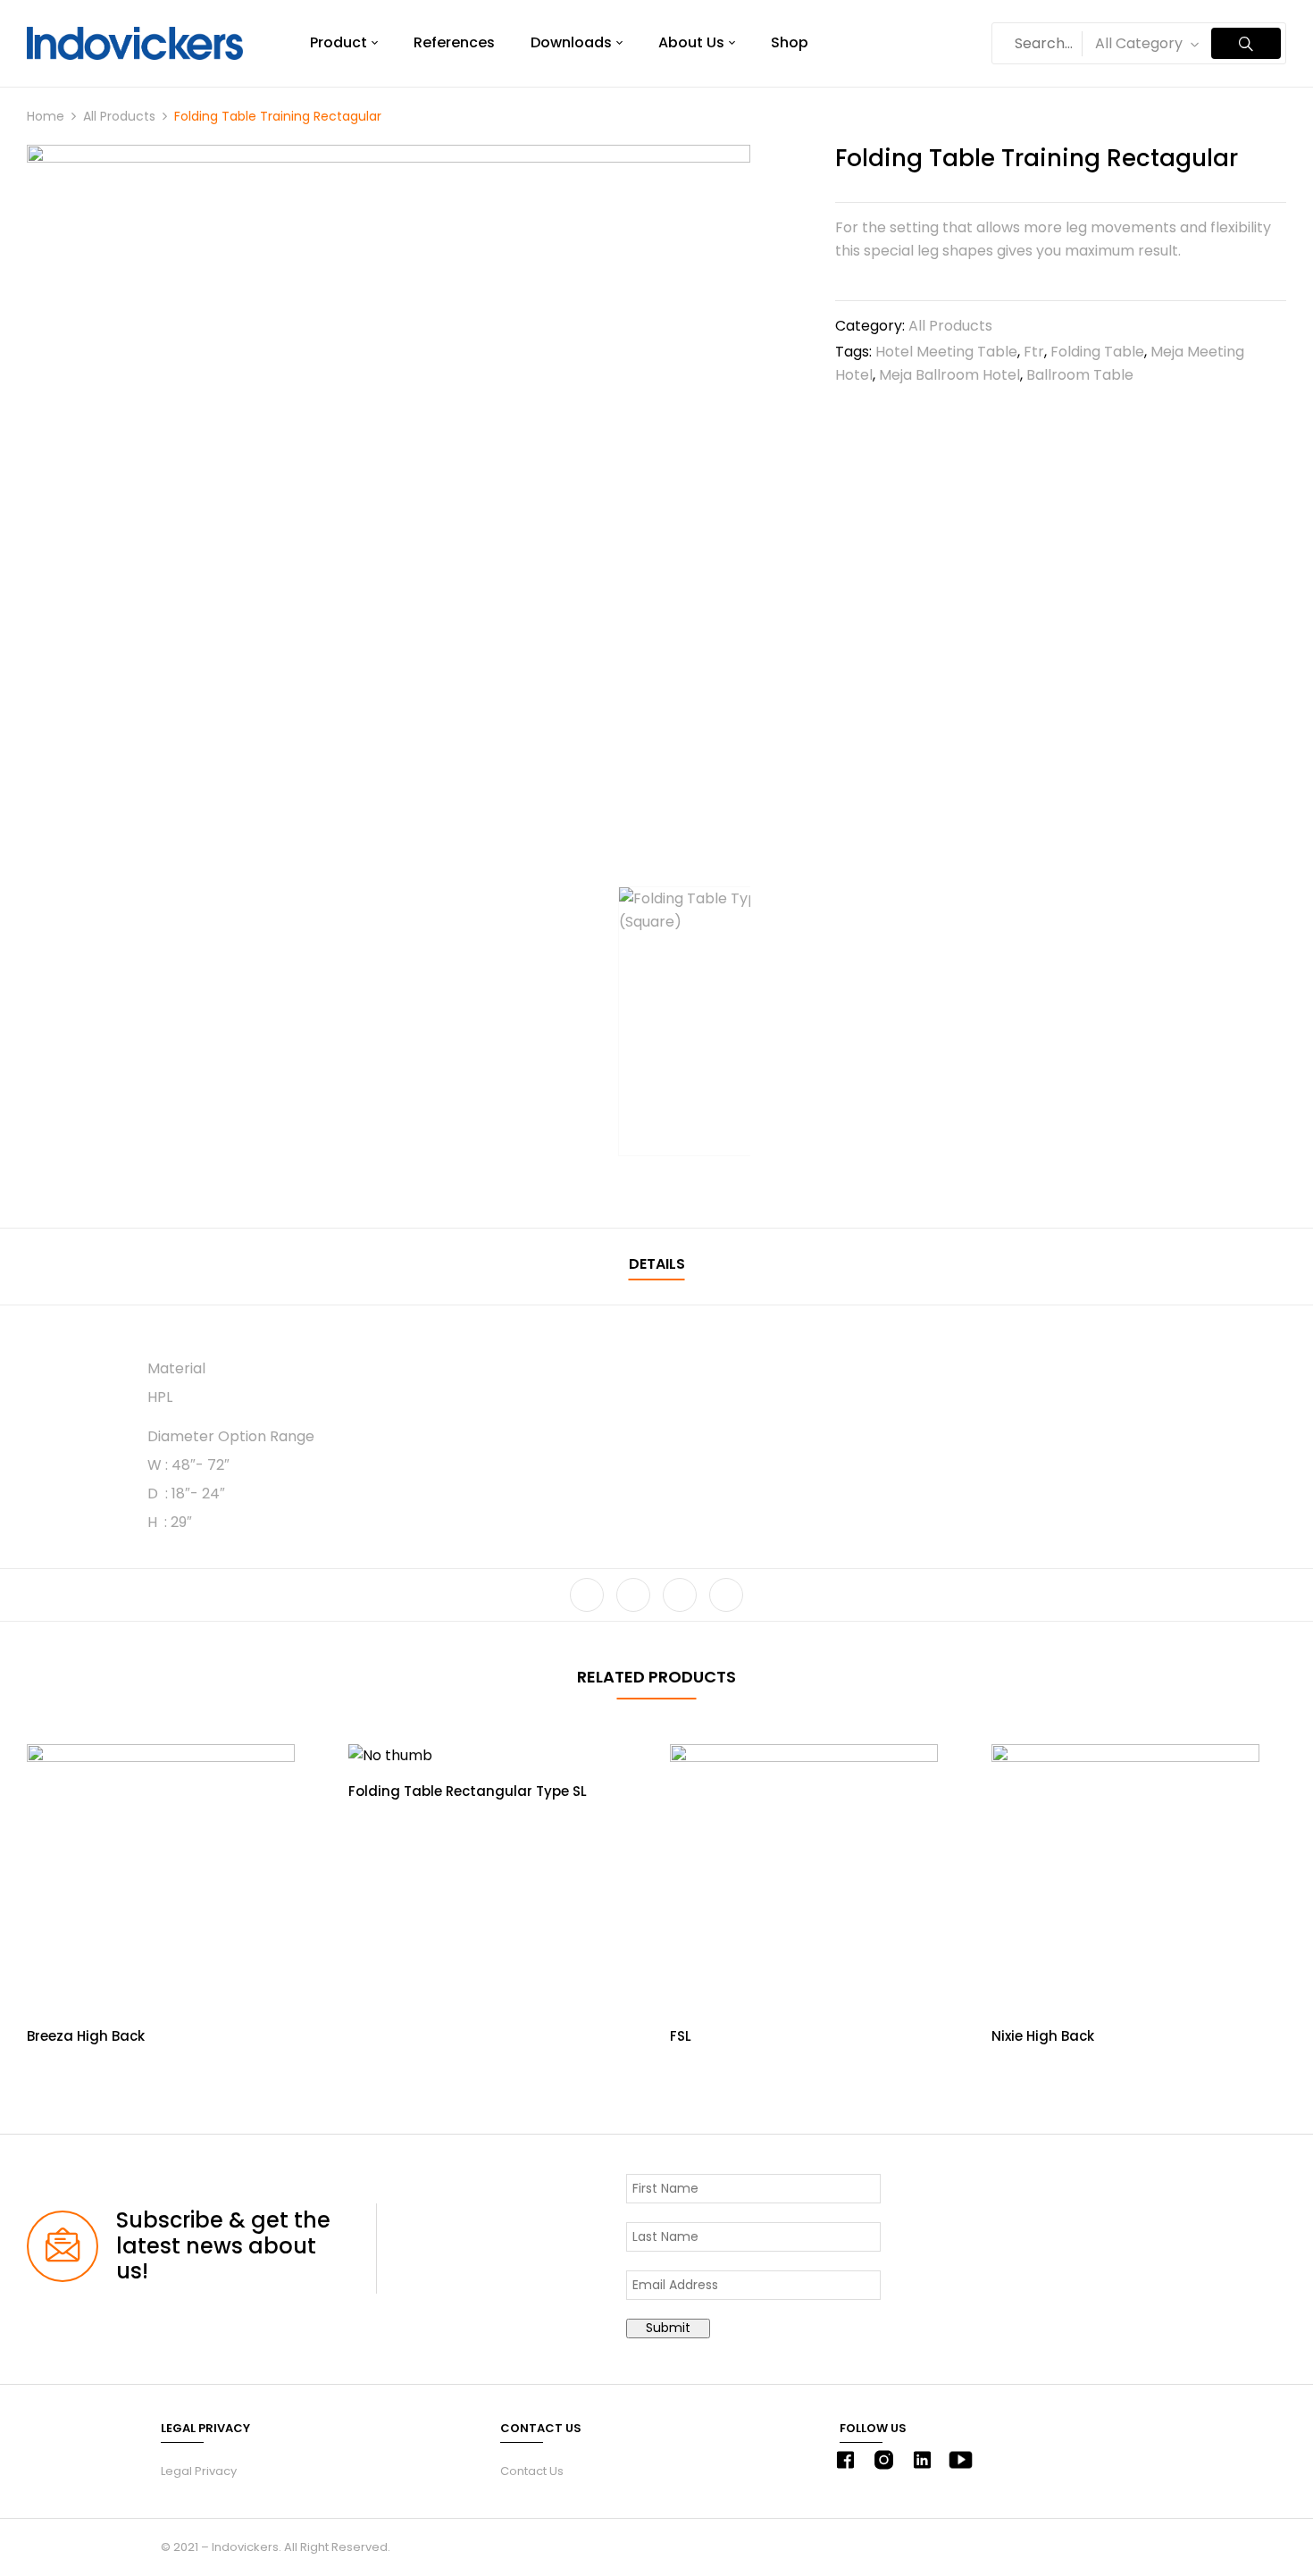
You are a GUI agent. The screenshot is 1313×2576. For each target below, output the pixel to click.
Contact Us (532, 2471)
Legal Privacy (199, 2471)
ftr (1034, 352)
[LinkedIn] (680, 1595)
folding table (1097, 352)
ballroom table (1080, 375)
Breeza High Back (86, 2036)
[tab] (657, 1267)
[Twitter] (633, 1595)
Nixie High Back (1043, 2036)
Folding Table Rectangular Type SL (468, 1791)
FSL (681, 2036)
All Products (119, 116)
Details (657, 1264)
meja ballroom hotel (949, 375)
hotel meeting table (946, 352)
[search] (1246, 43)
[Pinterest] (726, 1595)
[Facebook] (587, 1595)
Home (46, 116)
